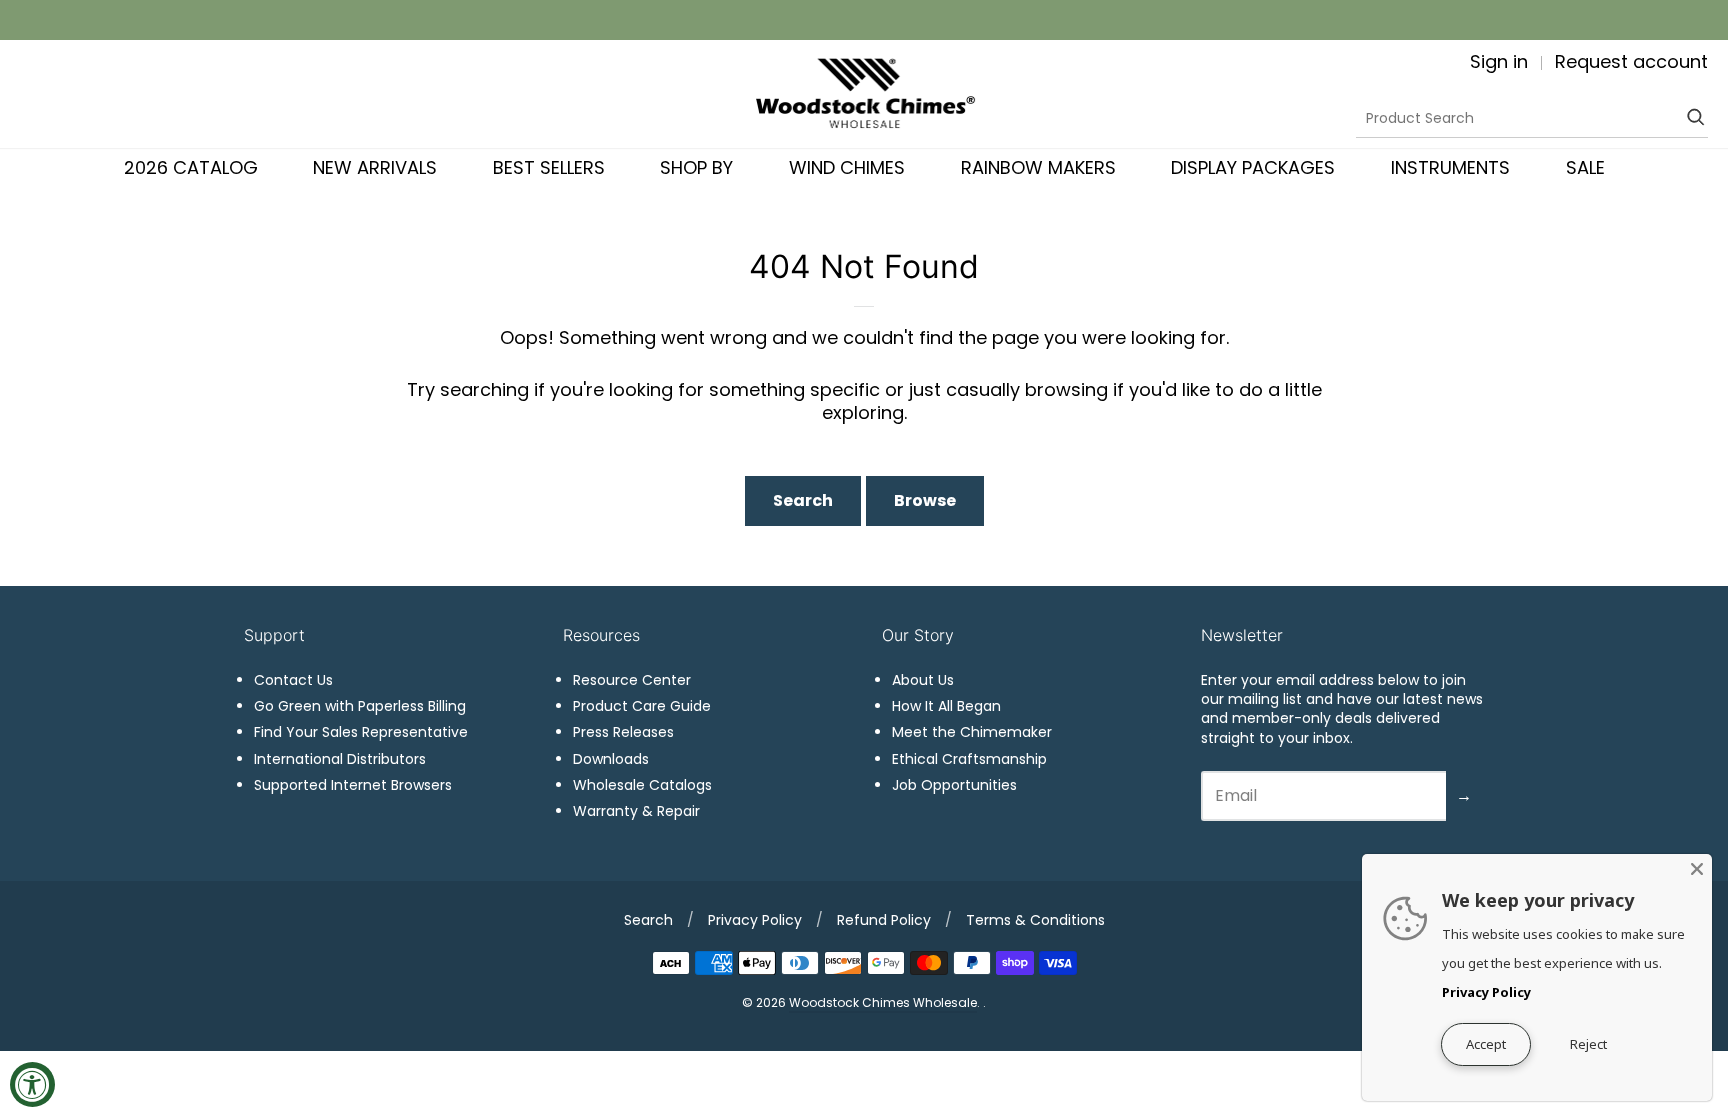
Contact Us (293, 680)
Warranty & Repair (636, 811)
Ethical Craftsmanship (969, 759)
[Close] (1697, 869)
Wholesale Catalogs (642, 785)
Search (803, 500)
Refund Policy (884, 920)
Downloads (611, 759)
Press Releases (623, 732)
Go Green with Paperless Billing (360, 706)
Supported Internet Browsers (353, 785)
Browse (925, 500)
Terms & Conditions (1035, 920)
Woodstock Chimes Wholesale (883, 1002)
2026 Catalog (191, 167)
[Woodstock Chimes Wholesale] (864, 94)
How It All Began (946, 706)
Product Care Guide (642, 706)
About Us (923, 680)
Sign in (1499, 62)
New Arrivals (375, 167)
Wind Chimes (847, 167)
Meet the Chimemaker (972, 732)
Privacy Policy (755, 920)
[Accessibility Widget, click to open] (32, 1084)
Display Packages (1253, 167)
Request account (1631, 62)
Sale (1585, 167)
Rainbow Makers (1038, 167)
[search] (1693, 117)
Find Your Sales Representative (361, 732)
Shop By (696, 167)
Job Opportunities (954, 785)
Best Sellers (549, 167)
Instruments (1450, 167)
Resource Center (632, 680)
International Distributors (340, 759)
